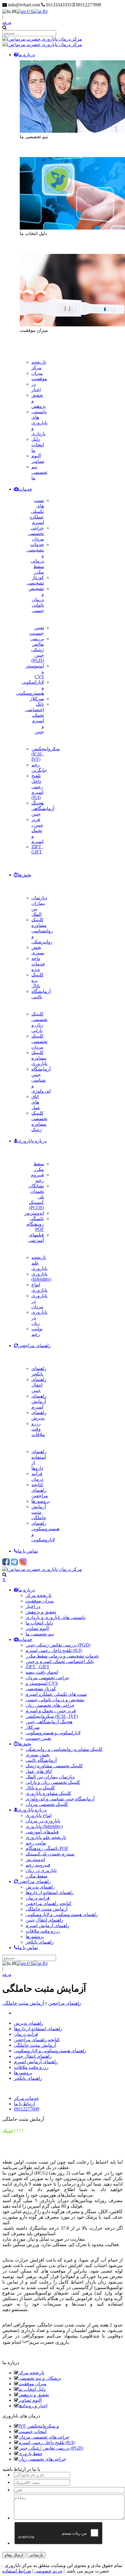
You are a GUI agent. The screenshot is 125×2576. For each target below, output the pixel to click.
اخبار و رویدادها (33, 2406)
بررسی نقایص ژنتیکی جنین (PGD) (51, 2448)
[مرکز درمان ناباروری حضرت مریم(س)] (42, 39)
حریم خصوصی (48, 2571)
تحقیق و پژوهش (34, 2395)
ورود (7, 22)
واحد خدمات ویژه (38, 964)
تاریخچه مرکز (31, 2373)
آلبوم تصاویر (30, 2400)
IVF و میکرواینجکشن (39, 2426)
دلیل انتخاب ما (32, 2389)
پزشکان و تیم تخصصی (40, 2378)
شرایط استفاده (17, 2571)
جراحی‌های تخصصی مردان (44, 2437)
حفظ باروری (30, 2454)
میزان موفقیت (32, 2384)
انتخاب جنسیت (32, 2432)
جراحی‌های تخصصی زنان (42, 2459)
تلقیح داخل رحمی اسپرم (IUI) (47, 2443)
